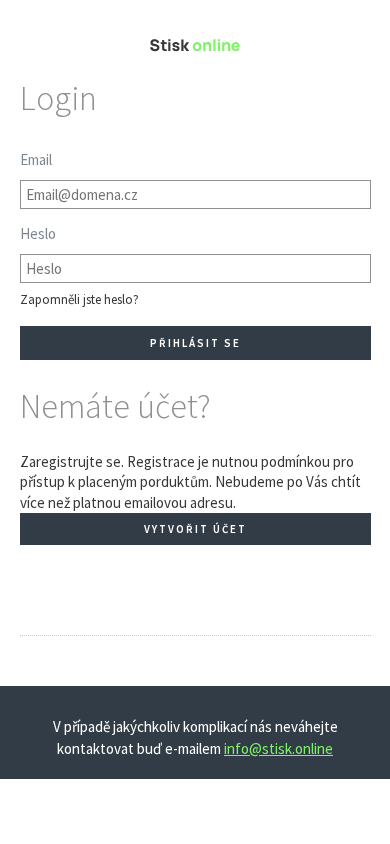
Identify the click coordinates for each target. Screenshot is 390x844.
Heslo (38, 233)
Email (36, 159)
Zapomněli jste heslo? (79, 299)
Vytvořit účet (195, 529)
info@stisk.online (278, 748)
